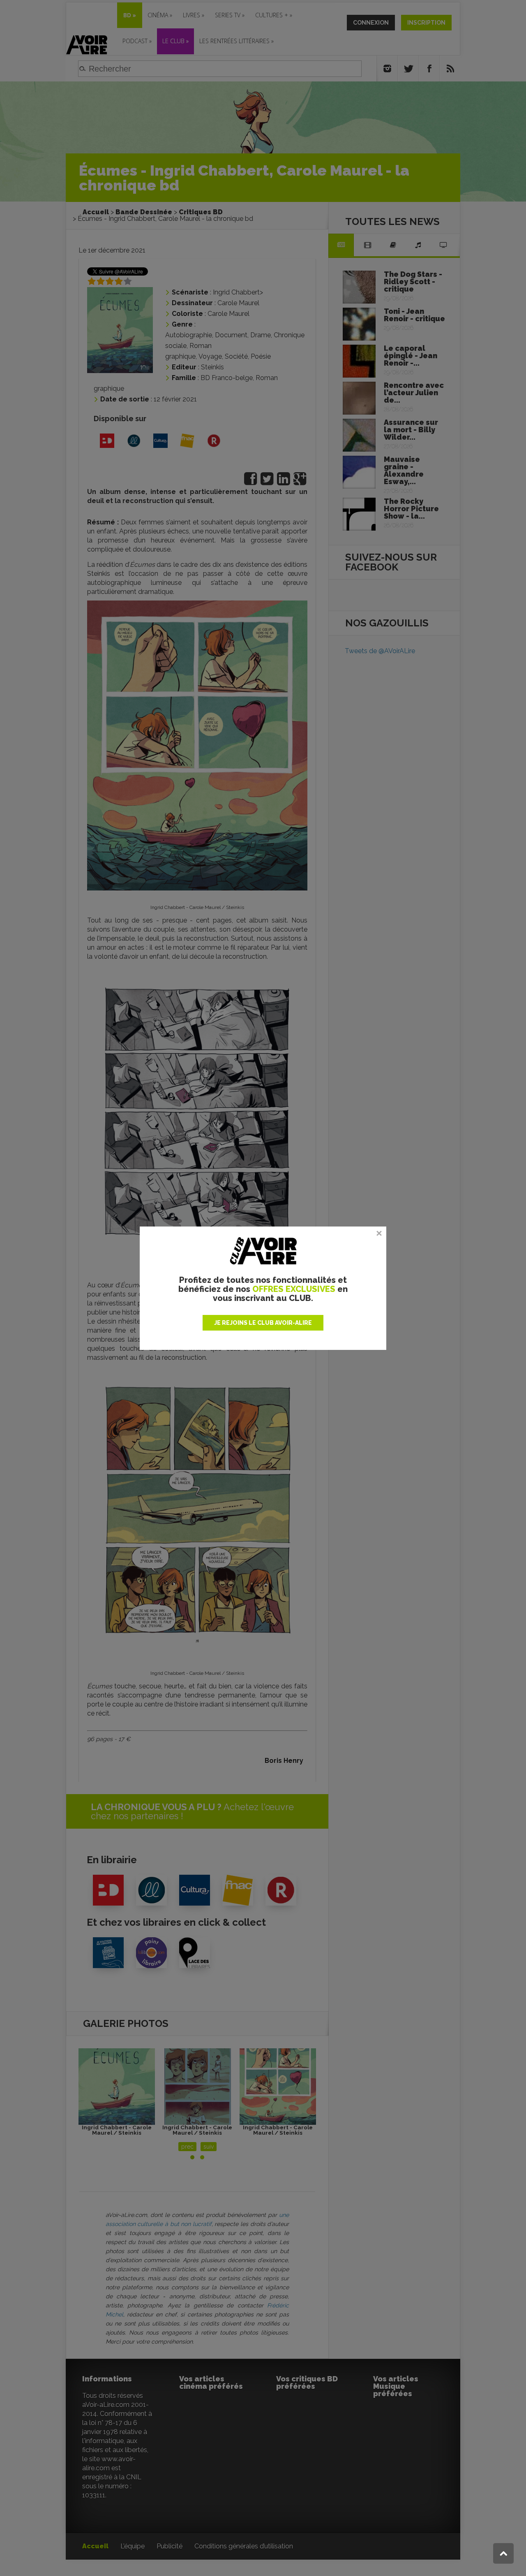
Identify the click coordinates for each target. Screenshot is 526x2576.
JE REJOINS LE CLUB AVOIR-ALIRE (263, 1323)
